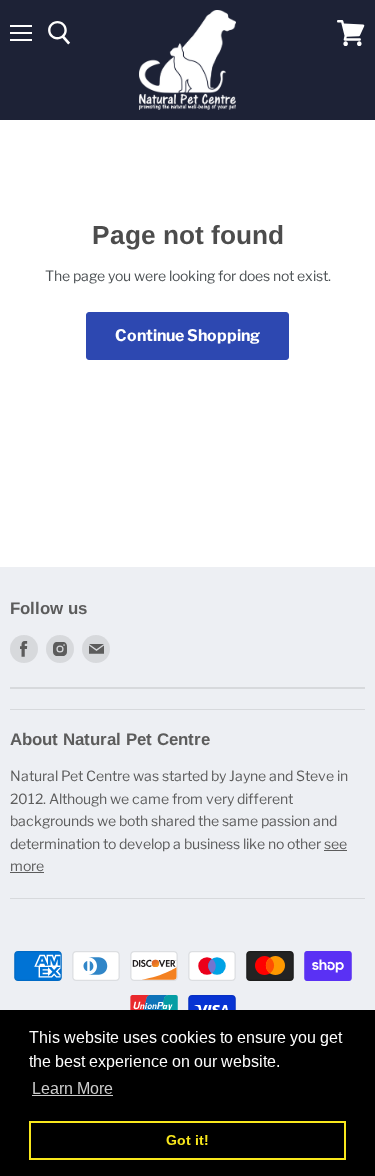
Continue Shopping (187, 335)
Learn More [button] (72, 1088)
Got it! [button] (187, 1140)
